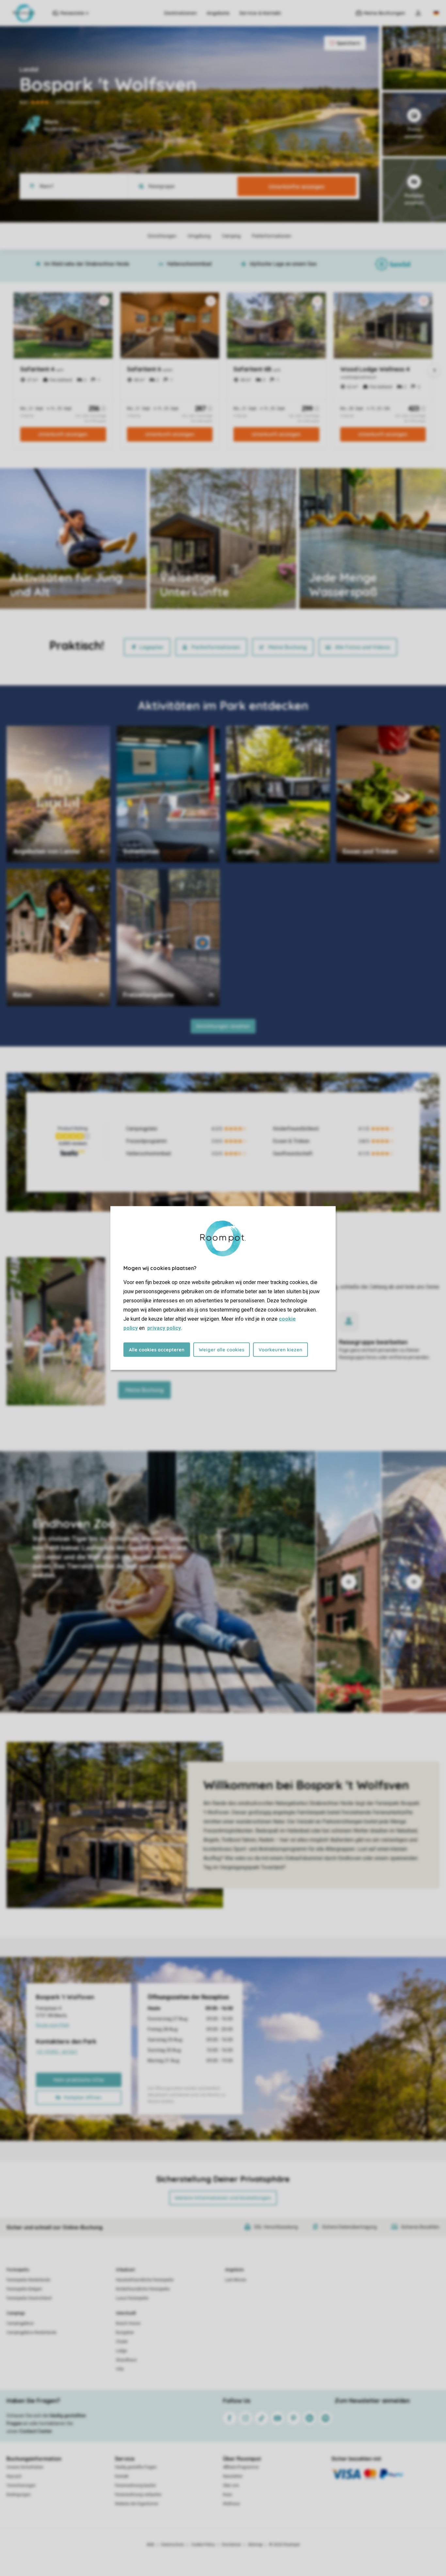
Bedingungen (19, 2495)
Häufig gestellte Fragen (136, 2467)
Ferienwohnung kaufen (135, 2485)
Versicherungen (21, 2485)
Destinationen (181, 13)
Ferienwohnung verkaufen (138, 2495)
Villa (120, 2369)
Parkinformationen (216, 647)
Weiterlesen (183, 590)
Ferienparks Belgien (24, 2289)
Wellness (231, 2504)
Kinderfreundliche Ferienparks (143, 2289)
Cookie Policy (203, 2545)
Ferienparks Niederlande (28, 2280)
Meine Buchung (287, 647)
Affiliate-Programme (241, 2467)
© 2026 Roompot (284, 2545)
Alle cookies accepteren (157, 1350)
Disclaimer (231, 2545)
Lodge (121, 2351)
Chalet (122, 2342)
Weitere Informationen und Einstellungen (223, 2198)
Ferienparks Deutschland (29, 2298)
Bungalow (125, 2333)
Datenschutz (173, 2545)
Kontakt (122, 2476)
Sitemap (255, 2545)
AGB (151, 2545)
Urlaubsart (125, 2270)
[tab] (158, 1582)
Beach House (128, 2323)
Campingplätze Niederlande (32, 2333)
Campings (16, 2313)
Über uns (231, 2485)
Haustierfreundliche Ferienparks (145, 2280)
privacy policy (164, 1328)
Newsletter (233, 2476)
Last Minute (236, 2280)
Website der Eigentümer (137, 2504)
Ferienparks (18, 2270)
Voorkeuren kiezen (280, 1350)
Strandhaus (126, 2360)
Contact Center (36, 2431)
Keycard (14, 2476)
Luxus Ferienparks (132, 2298)
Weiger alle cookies (222, 1350)
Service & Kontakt (260, 13)
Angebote (218, 13)
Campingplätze (20, 2323)
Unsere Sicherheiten (25, 2467)
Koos (228, 2495)
